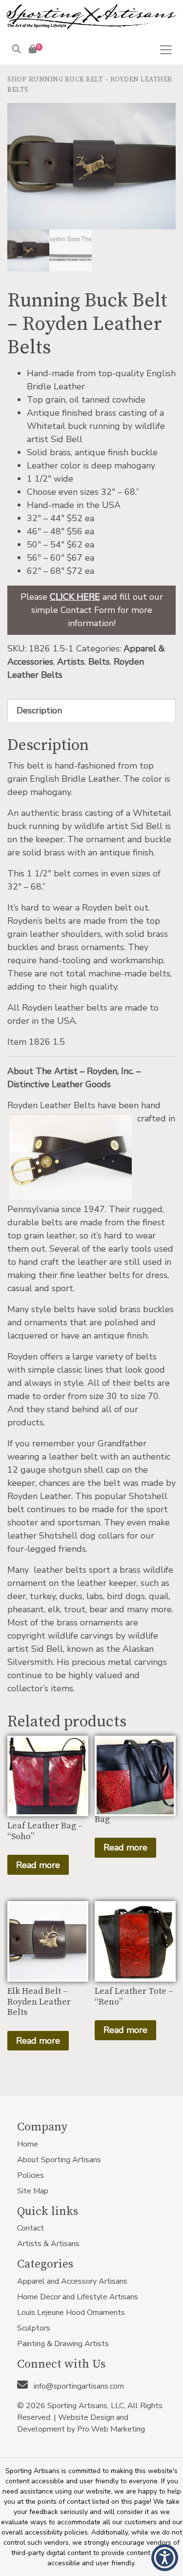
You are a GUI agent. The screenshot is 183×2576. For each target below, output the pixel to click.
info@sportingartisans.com (78, 2386)
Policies (30, 2175)
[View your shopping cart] (33, 49)
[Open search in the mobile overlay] (83, 64)
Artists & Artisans (48, 2244)
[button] (165, 2558)
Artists (71, 662)
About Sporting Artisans (59, 2160)
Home (28, 2144)
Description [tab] (39, 710)
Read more (38, 1865)
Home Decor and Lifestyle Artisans (78, 2297)
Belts (99, 662)
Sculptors (34, 2328)
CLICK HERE (75, 597)
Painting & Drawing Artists (63, 2344)
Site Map (33, 2191)
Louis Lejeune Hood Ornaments (71, 2312)
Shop (17, 80)
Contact (30, 2228)
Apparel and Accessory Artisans (72, 2281)
